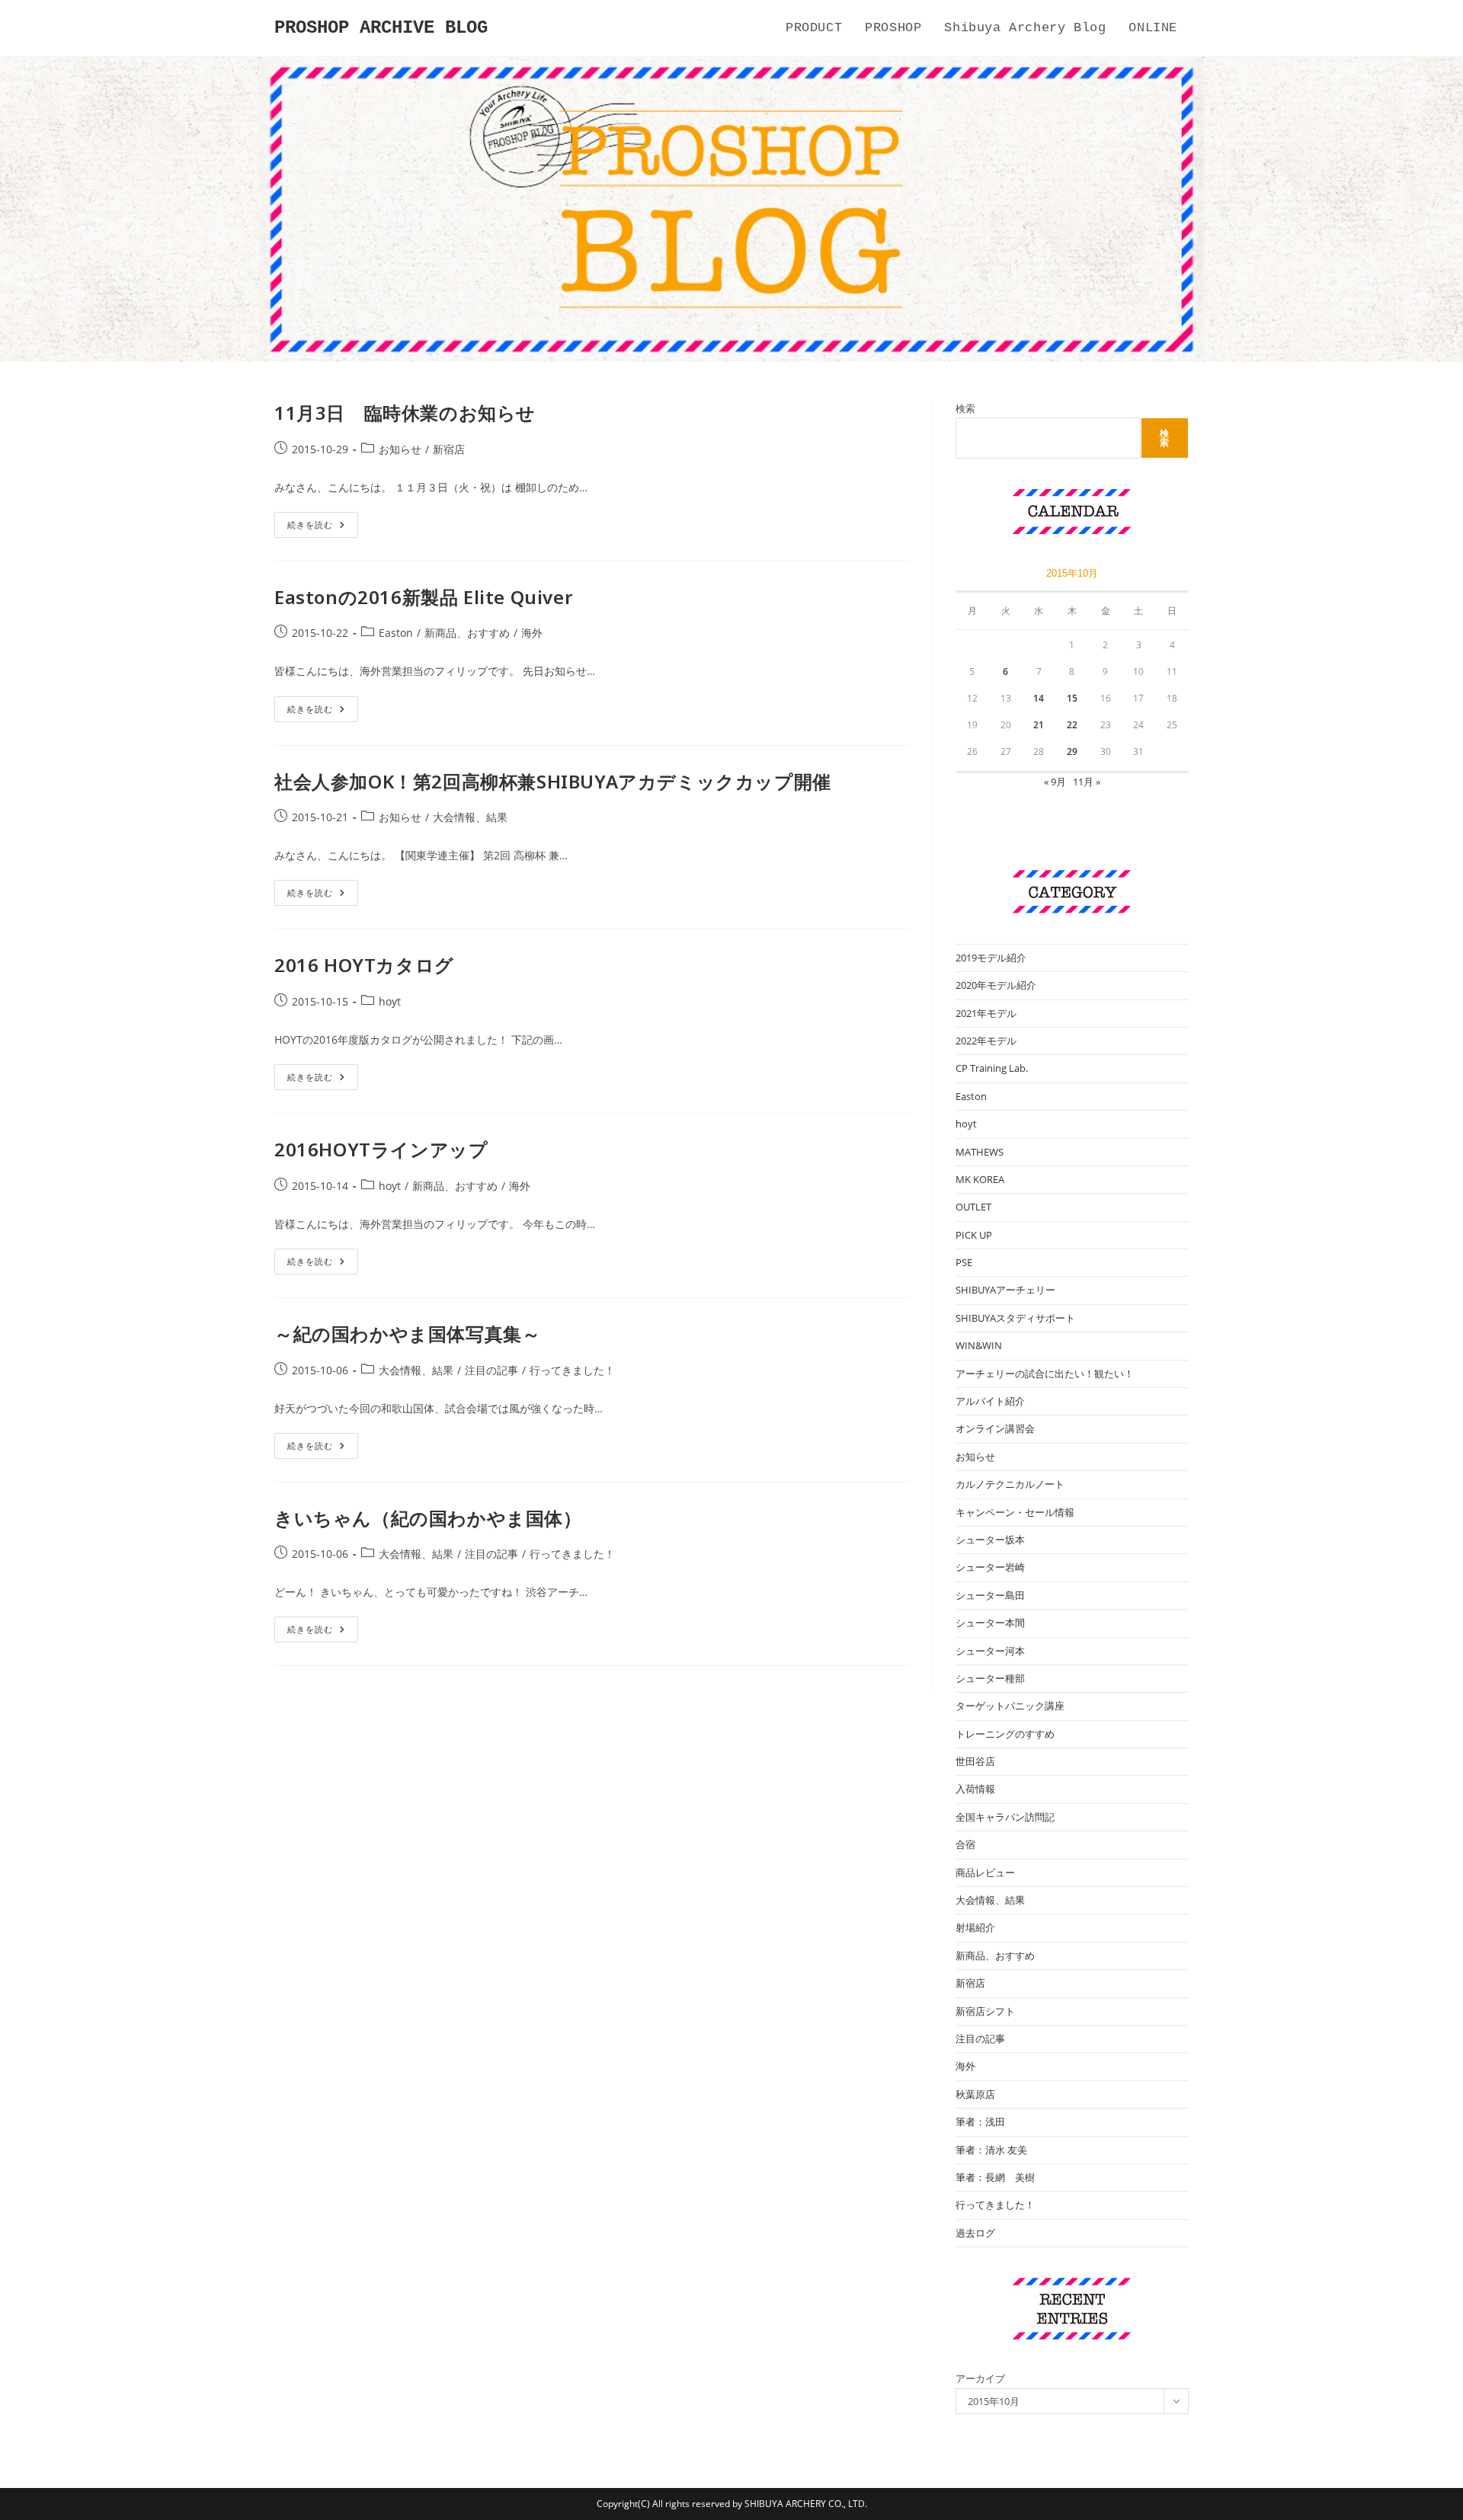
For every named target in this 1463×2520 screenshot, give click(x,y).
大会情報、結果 (470, 817)
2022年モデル (986, 1041)
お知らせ (400, 449)
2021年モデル (986, 1013)
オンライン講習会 (995, 1428)
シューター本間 (990, 1623)
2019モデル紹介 (991, 958)
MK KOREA (980, 1179)
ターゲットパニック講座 (1010, 1706)
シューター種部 (990, 1678)
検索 (965, 408)
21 (1039, 725)
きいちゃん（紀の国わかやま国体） (428, 1518)
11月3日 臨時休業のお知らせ (405, 413)
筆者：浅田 (980, 2122)
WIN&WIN (979, 1345)
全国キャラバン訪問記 (1005, 1817)
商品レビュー (985, 1872)
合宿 (965, 1844)
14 (1039, 698)
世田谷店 (975, 1761)
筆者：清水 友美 (991, 2150)
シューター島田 (990, 1595)
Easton (396, 633)
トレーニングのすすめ (1005, 1734)
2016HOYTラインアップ (381, 1149)
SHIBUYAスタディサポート (1015, 1318)
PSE (964, 1262)
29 (1072, 752)
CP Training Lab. (992, 1068)
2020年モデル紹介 (996, 985)
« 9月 (1055, 782)
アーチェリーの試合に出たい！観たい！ (1045, 1374)
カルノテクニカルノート (1010, 1484)
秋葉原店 (975, 2094)
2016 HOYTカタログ (364, 965)
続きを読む (321, 528)
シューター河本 (990, 1651)
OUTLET (973, 1207)
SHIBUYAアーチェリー (1005, 1290)
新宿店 (449, 449)
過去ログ (975, 2233)
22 (1072, 725)
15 (1072, 698)
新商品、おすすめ (467, 633)
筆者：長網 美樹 (995, 2177)
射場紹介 (975, 1927)
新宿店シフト (985, 2011)
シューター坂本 (990, 1540)
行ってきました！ (572, 1370)
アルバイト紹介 (990, 1401)
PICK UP (974, 1235)
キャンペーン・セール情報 (1015, 1512)
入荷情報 (975, 1789)
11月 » (1087, 782)
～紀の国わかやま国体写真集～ (407, 1334)
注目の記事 (491, 1370)
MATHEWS (980, 1152)
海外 (532, 633)
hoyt (390, 1001)
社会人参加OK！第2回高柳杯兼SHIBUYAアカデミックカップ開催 (553, 781)
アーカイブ (980, 2378)
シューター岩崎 (990, 1567)
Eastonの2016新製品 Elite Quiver (424, 597)
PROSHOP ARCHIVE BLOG (381, 28)
